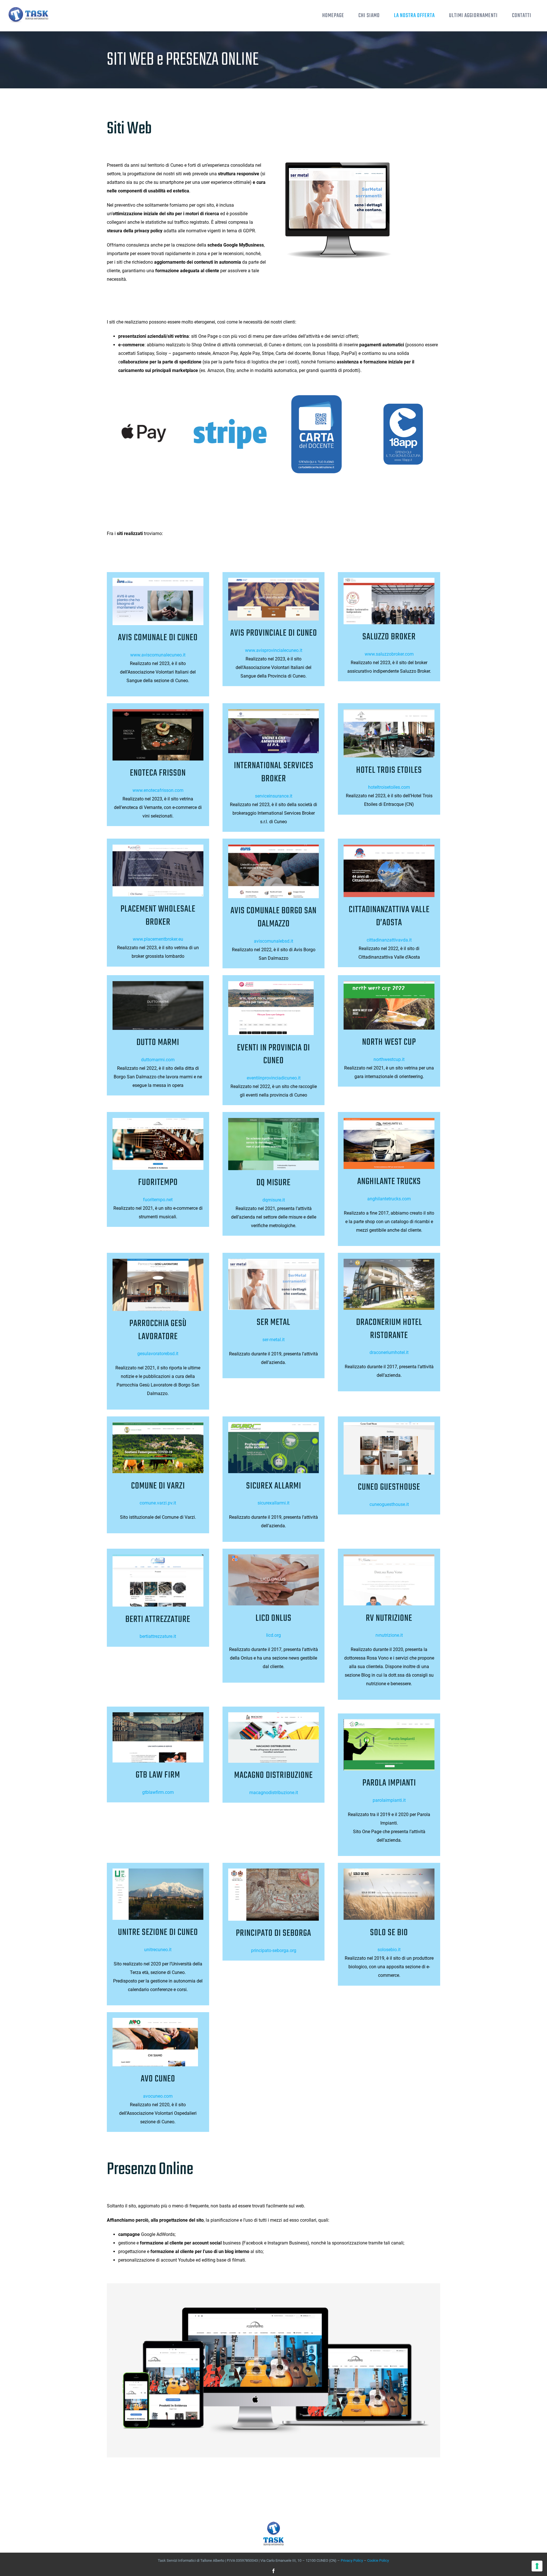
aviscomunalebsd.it (273, 941)
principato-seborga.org (274, 1950)
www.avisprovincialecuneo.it (274, 650)
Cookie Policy (378, 2560)
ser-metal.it (273, 1340)
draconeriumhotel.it (389, 1352)
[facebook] (273, 2571)
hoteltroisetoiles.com (389, 787)
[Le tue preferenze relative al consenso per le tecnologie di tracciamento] (537, 2566)
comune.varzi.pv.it (158, 1503)
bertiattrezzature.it (158, 1636)
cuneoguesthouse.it (389, 1504)
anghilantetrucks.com (389, 1199)
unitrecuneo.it (158, 1950)
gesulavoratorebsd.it (158, 1354)
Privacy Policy (352, 2560)
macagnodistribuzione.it (274, 1793)
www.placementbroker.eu (158, 939)
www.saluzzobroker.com (389, 654)
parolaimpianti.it (389, 1800)
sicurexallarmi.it (273, 1503)
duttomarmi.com (158, 1060)
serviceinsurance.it (274, 796)
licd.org (273, 1635)
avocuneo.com (158, 2096)
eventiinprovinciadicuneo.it (274, 1078)
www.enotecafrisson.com (158, 790)
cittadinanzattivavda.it (389, 940)
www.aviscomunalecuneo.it (158, 655)
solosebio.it (389, 1950)
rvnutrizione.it (389, 1635)
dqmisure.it (274, 1200)
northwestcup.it (389, 1059)
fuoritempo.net (158, 1200)
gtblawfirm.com (158, 1792)
